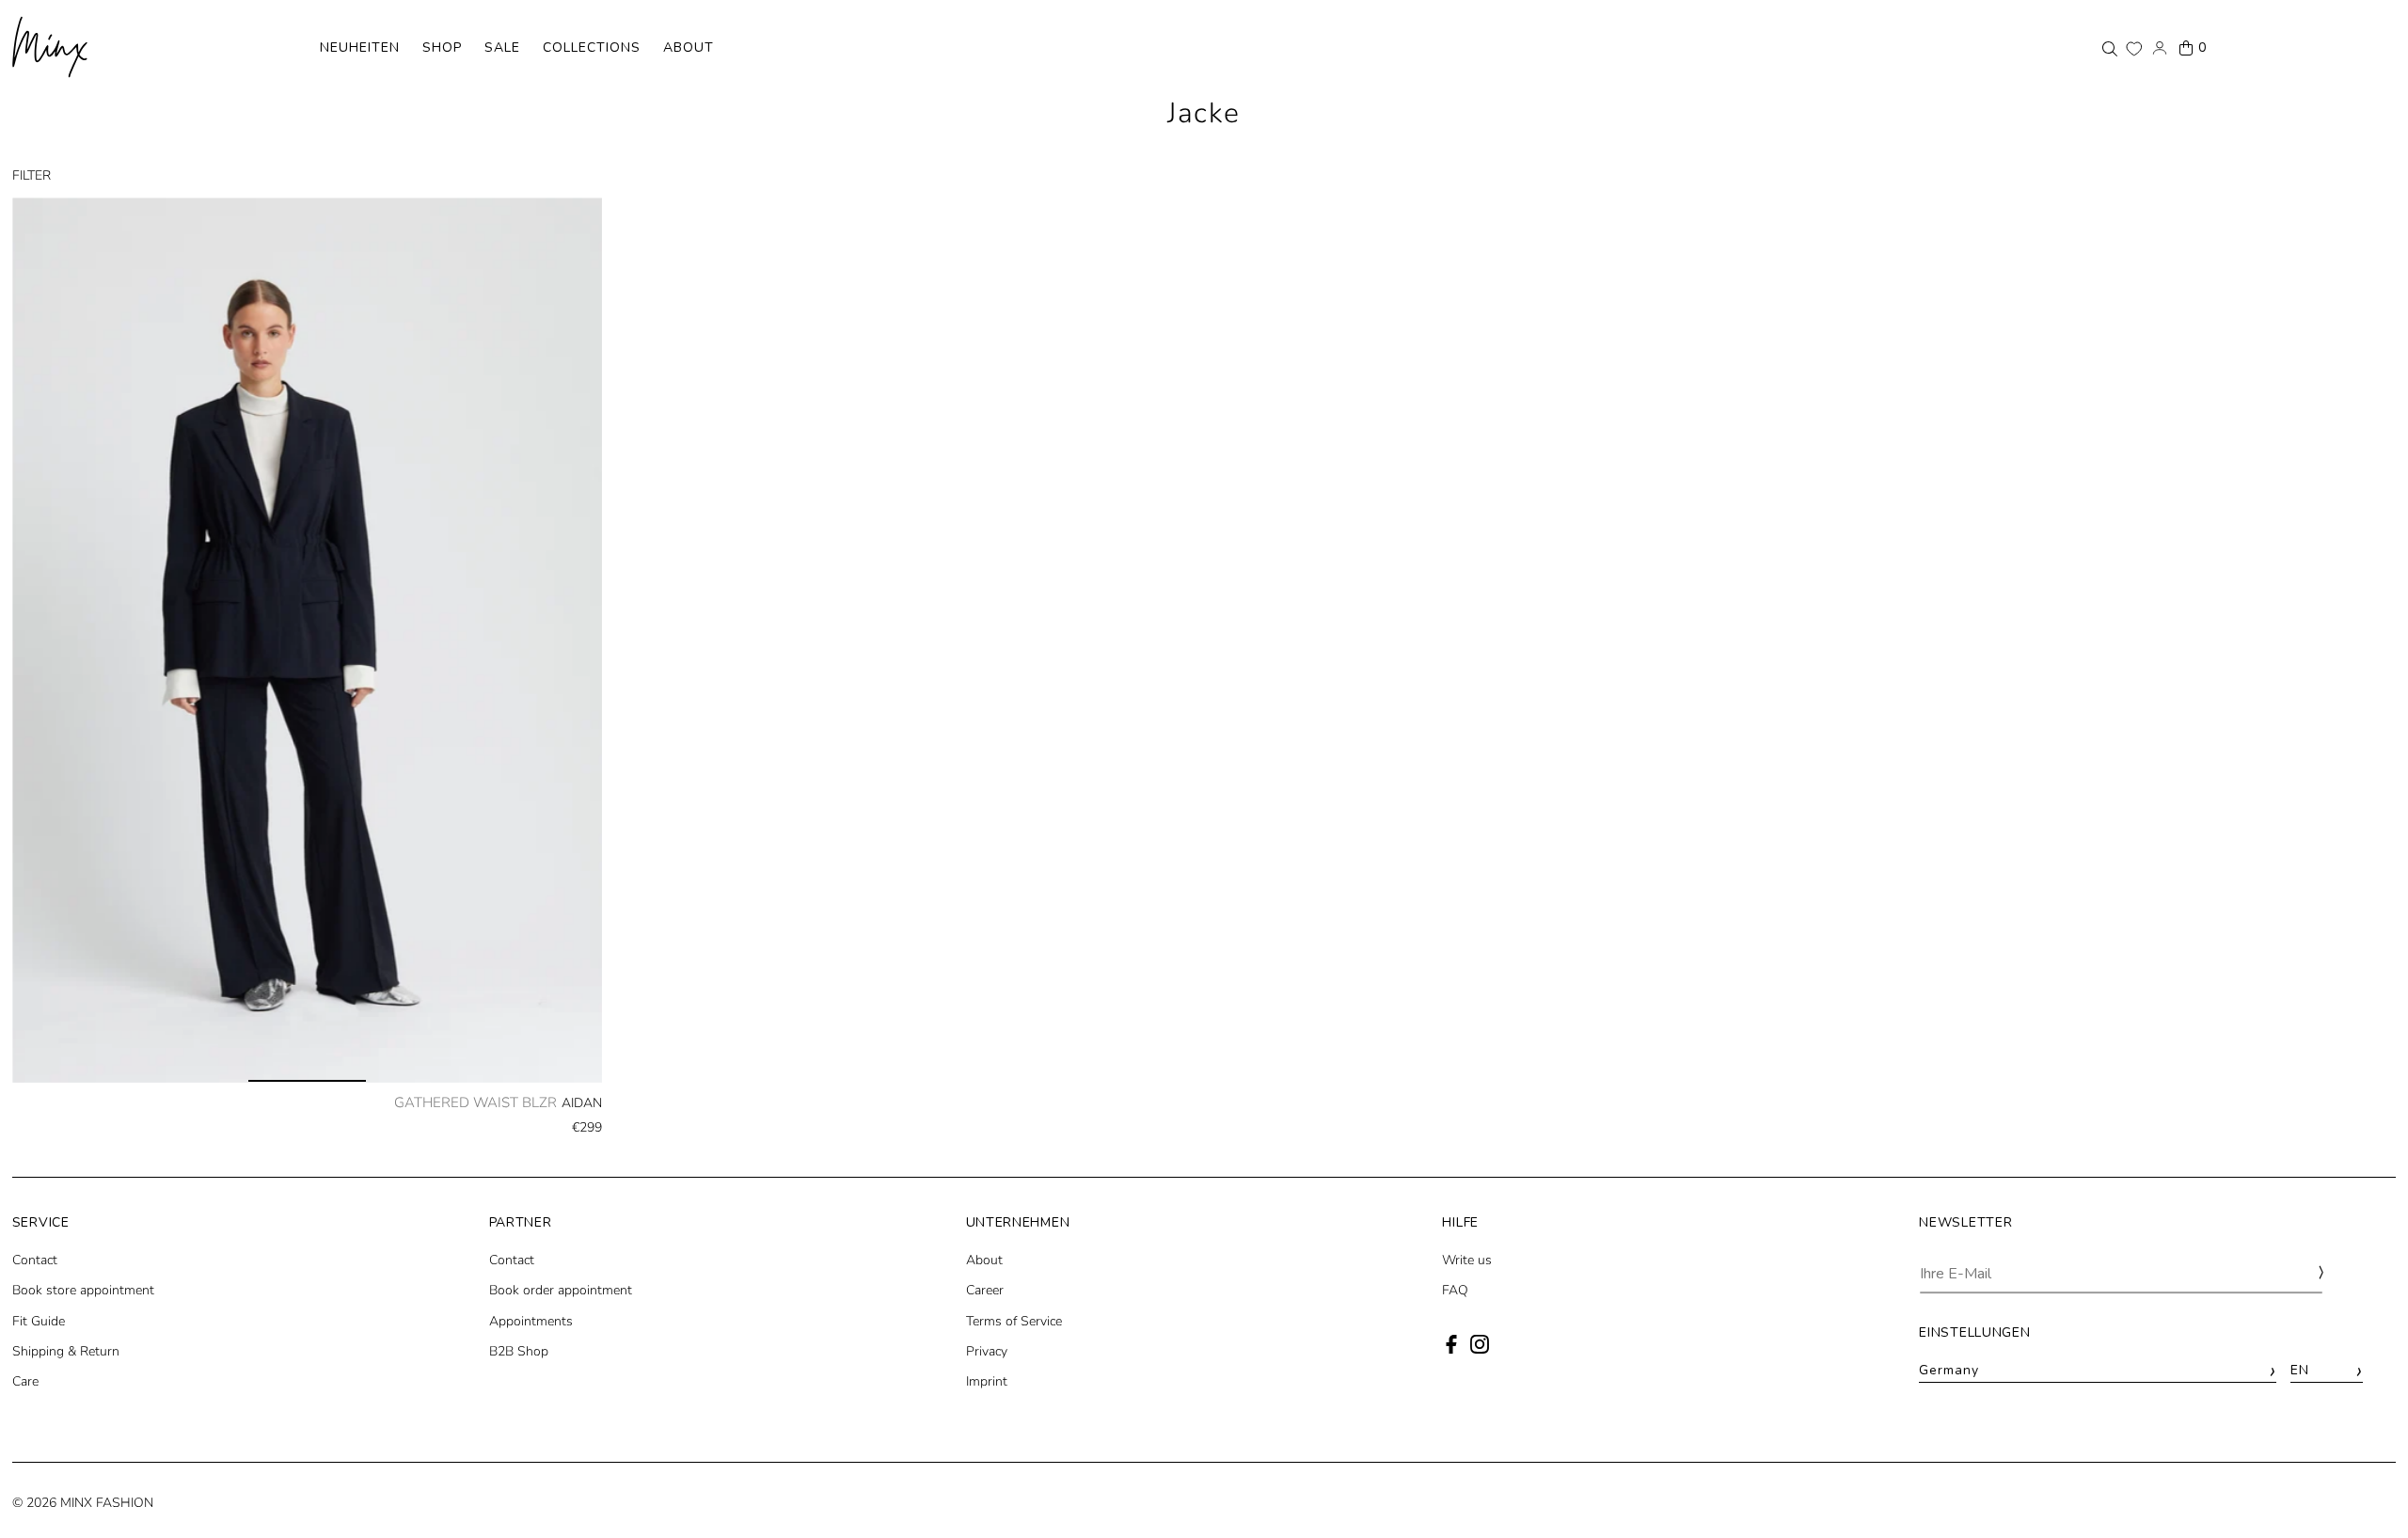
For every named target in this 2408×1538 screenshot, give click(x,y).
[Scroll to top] (2368, 1489)
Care (25, 1381)
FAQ (1455, 1290)
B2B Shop (519, 1351)
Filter (32, 175)
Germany (2098, 1371)
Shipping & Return (66, 1351)
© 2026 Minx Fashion (83, 1503)
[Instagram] (1480, 1349)
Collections (592, 48)
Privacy (987, 1351)
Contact (35, 1260)
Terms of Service (1014, 1321)
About (689, 48)
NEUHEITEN (360, 48)
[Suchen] (2110, 48)
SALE (502, 48)
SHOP (442, 48)
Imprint (987, 1381)
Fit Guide (39, 1321)
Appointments (531, 1321)
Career (985, 1290)
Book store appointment (83, 1290)
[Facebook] (1451, 1349)
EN (2326, 1371)
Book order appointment (561, 1290)
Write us (1467, 1260)
